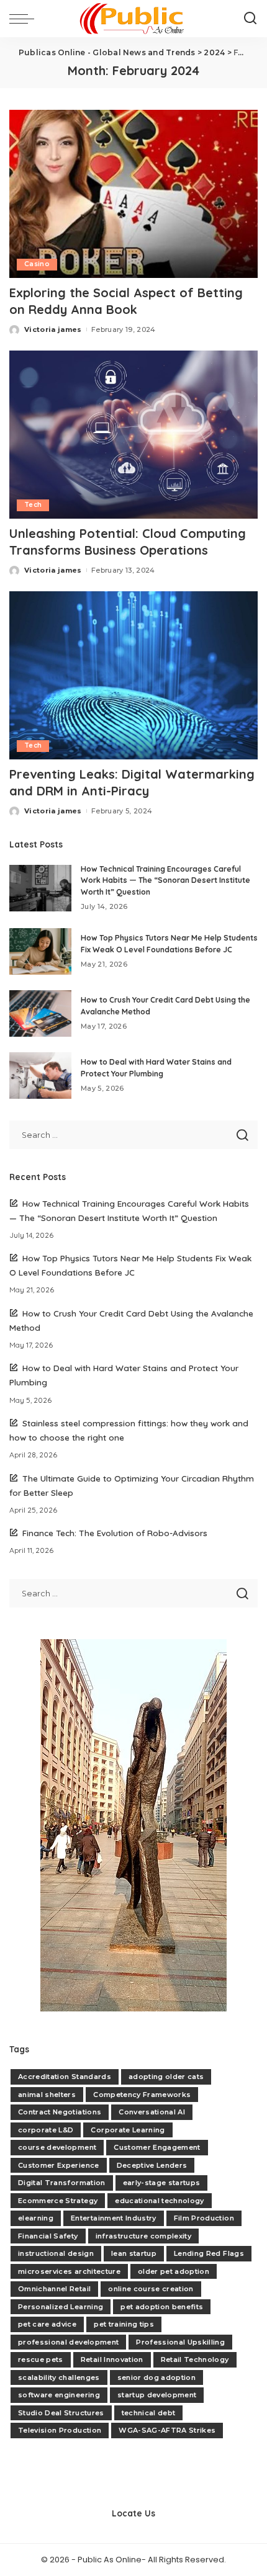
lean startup (134, 2253)
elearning (36, 2218)
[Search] (250, 19)
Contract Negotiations (60, 2112)
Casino (37, 264)
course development (57, 2147)
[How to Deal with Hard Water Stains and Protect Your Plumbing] (40, 1076)
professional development (68, 2342)
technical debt (149, 2413)
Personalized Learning (61, 2307)
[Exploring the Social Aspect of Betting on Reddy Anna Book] (133, 193)
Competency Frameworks (142, 2095)
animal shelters (47, 2095)
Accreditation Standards (65, 2077)
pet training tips (124, 2324)
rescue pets (41, 2359)
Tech (33, 505)
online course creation (151, 2289)
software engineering (59, 2395)
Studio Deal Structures (61, 2413)
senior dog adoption (157, 2377)
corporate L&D (46, 2130)
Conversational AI (152, 2112)
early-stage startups (162, 2183)
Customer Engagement (157, 2147)
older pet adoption (174, 2271)
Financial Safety (48, 2236)
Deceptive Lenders (152, 2165)
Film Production (204, 2218)
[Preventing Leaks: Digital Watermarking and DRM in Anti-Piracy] (133, 675)
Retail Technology (195, 2359)
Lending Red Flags (209, 2253)
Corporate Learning (128, 2130)
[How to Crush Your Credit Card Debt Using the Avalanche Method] (40, 1013)
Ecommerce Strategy (58, 2201)
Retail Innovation (112, 2359)
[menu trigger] (25, 19)
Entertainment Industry (114, 2218)
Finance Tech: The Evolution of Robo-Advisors (115, 1533)
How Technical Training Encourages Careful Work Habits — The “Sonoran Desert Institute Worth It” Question (165, 880)
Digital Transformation (62, 2183)
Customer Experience (59, 2165)
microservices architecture (69, 2271)
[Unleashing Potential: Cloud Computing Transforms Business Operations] (133, 434)
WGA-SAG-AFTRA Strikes (167, 2430)
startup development (157, 2395)
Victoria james (53, 329)
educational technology (160, 2201)
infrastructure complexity (144, 2236)
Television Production (60, 2430)
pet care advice (47, 2324)
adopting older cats (166, 2077)
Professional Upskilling (180, 2342)
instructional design (56, 2253)
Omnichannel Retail (54, 2289)
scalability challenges (59, 2377)
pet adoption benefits (162, 2307)
